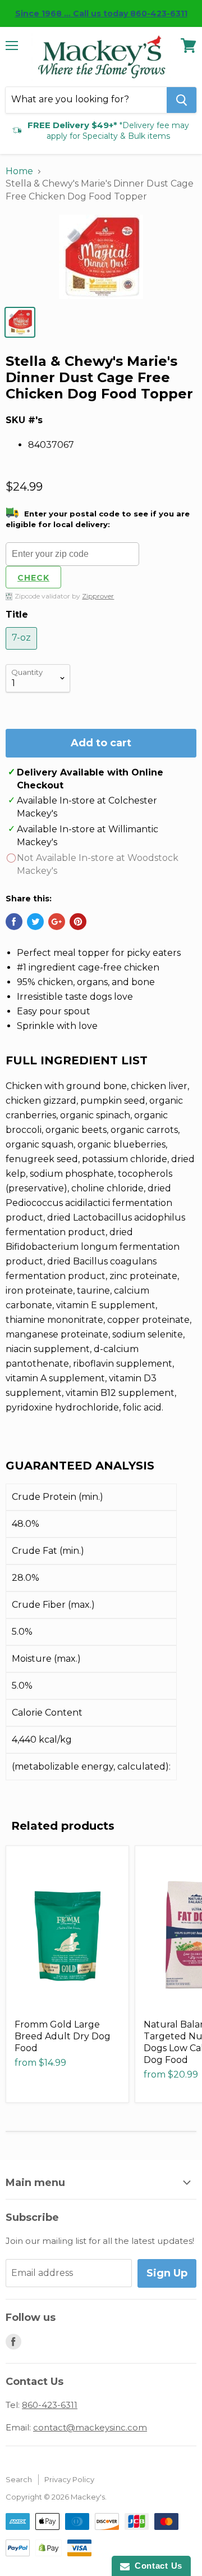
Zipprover (98, 596)
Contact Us (156, 2566)
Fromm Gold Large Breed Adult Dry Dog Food (63, 2036)
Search (19, 2479)
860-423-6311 (50, 2405)
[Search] (182, 100)
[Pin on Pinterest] (78, 922)
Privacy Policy (69, 2479)
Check (33, 578)
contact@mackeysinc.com (90, 2427)
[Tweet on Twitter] (35, 922)
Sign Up (167, 2273)
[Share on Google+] (57, 922)
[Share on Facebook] (14, 922)
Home (19, 171)
